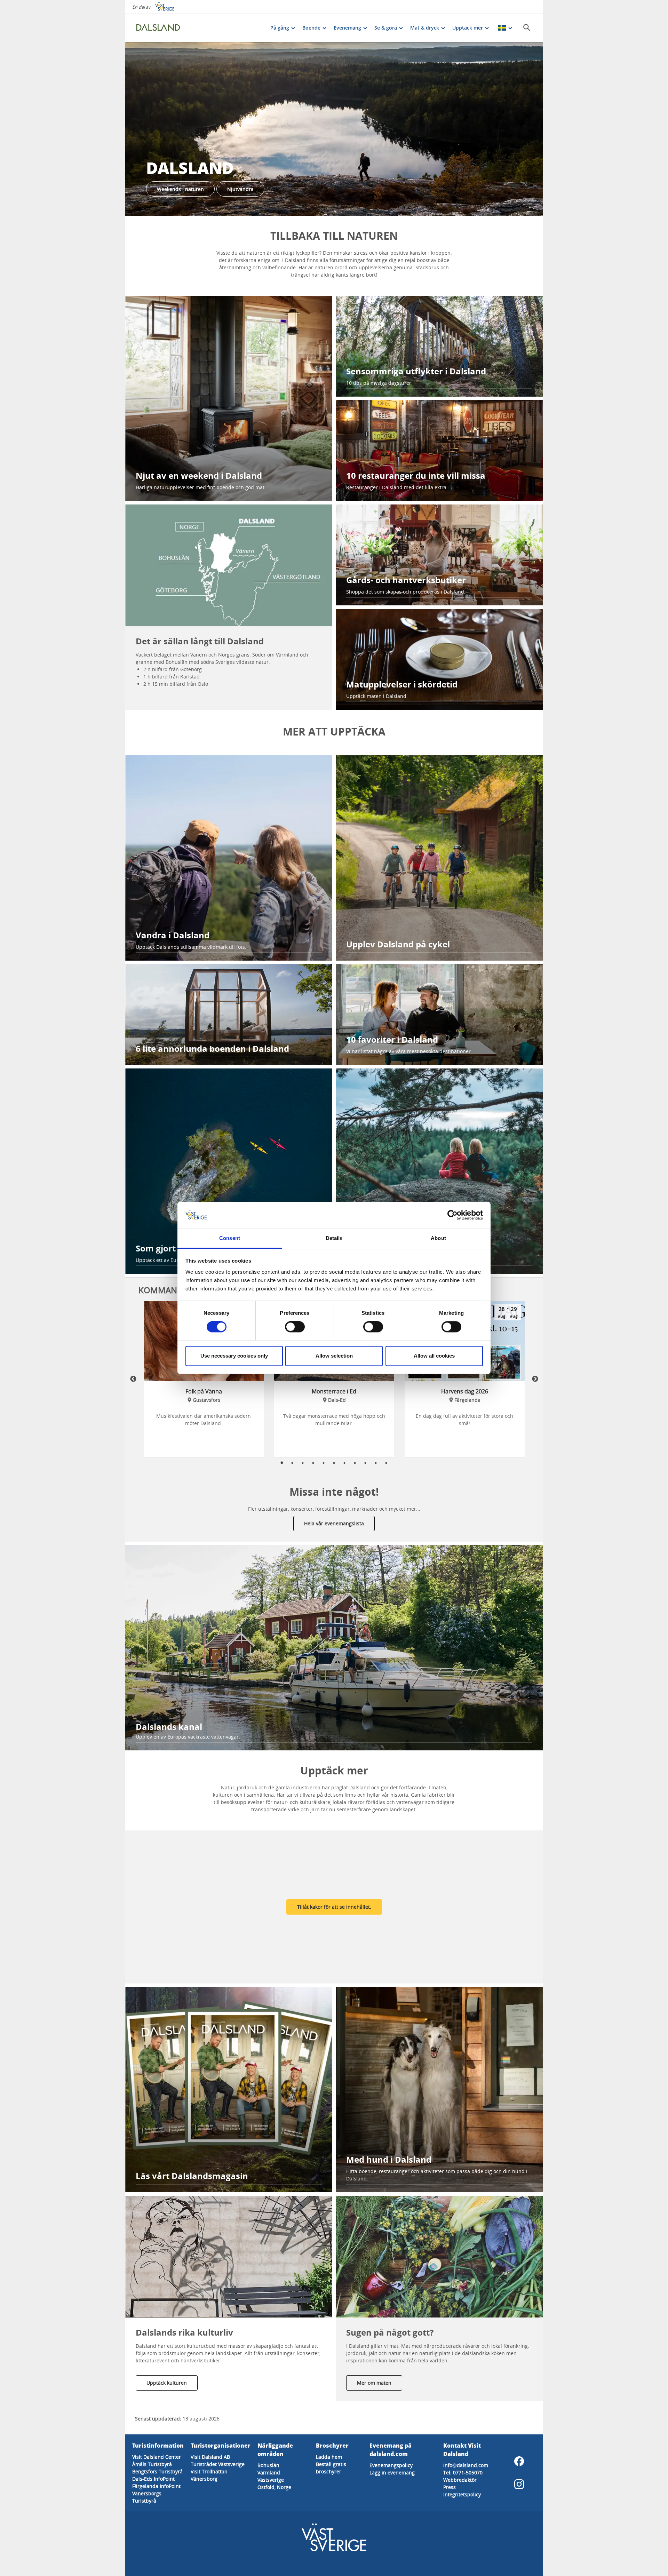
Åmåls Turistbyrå (152, 2464)
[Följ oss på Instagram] (519, 2484)
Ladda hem (329, 2457)
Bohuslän (268, 2465)
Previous (133, 1379)
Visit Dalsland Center (157, 2457)
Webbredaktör (460, 2480)
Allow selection (334, 1356)
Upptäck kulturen (167, 2383)
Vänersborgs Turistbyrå (147, 2497)
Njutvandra (240, 189)
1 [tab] (282, 1463)
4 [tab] (313, 1463)
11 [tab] (386, 1463)
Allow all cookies (434, 1356)
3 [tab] (303, 1463)
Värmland (269, 2472)
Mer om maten (374, 2383)
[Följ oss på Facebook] (519, 2461)
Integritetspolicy (462, 2494)
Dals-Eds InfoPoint (153, 2479)
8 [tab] (355, 1463)
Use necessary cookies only (234, 1356)
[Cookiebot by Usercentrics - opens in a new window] (452, 1215)
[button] (334, 129)
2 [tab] (292, 1463)
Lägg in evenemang (392, 2472)
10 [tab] (376, 1463)
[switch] (295, 1327)
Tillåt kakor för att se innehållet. (334, 1907)
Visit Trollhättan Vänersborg (209, 2475)
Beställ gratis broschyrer (331, 2468)
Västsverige (271, 2480)
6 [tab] (334, 1463)
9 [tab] (365, 1463)
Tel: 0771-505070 (463, 2472)
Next (535, 1379)
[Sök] (527, 27)
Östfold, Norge (274, 2487)
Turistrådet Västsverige (218, 2464)
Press (450, 2487)
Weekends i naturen (180, 189)
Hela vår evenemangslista (334, 1523)
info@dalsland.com (466, 2465)
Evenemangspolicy (391, 2465)
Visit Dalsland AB (210, 2457)
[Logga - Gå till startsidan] (160, 28)
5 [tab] (324, 1463)
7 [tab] (344, 1463)
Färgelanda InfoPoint (156, 2486)
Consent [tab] (230, 1238)
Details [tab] (334, 1238)
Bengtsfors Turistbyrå (157, 2471)
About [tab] (438, 1238)
